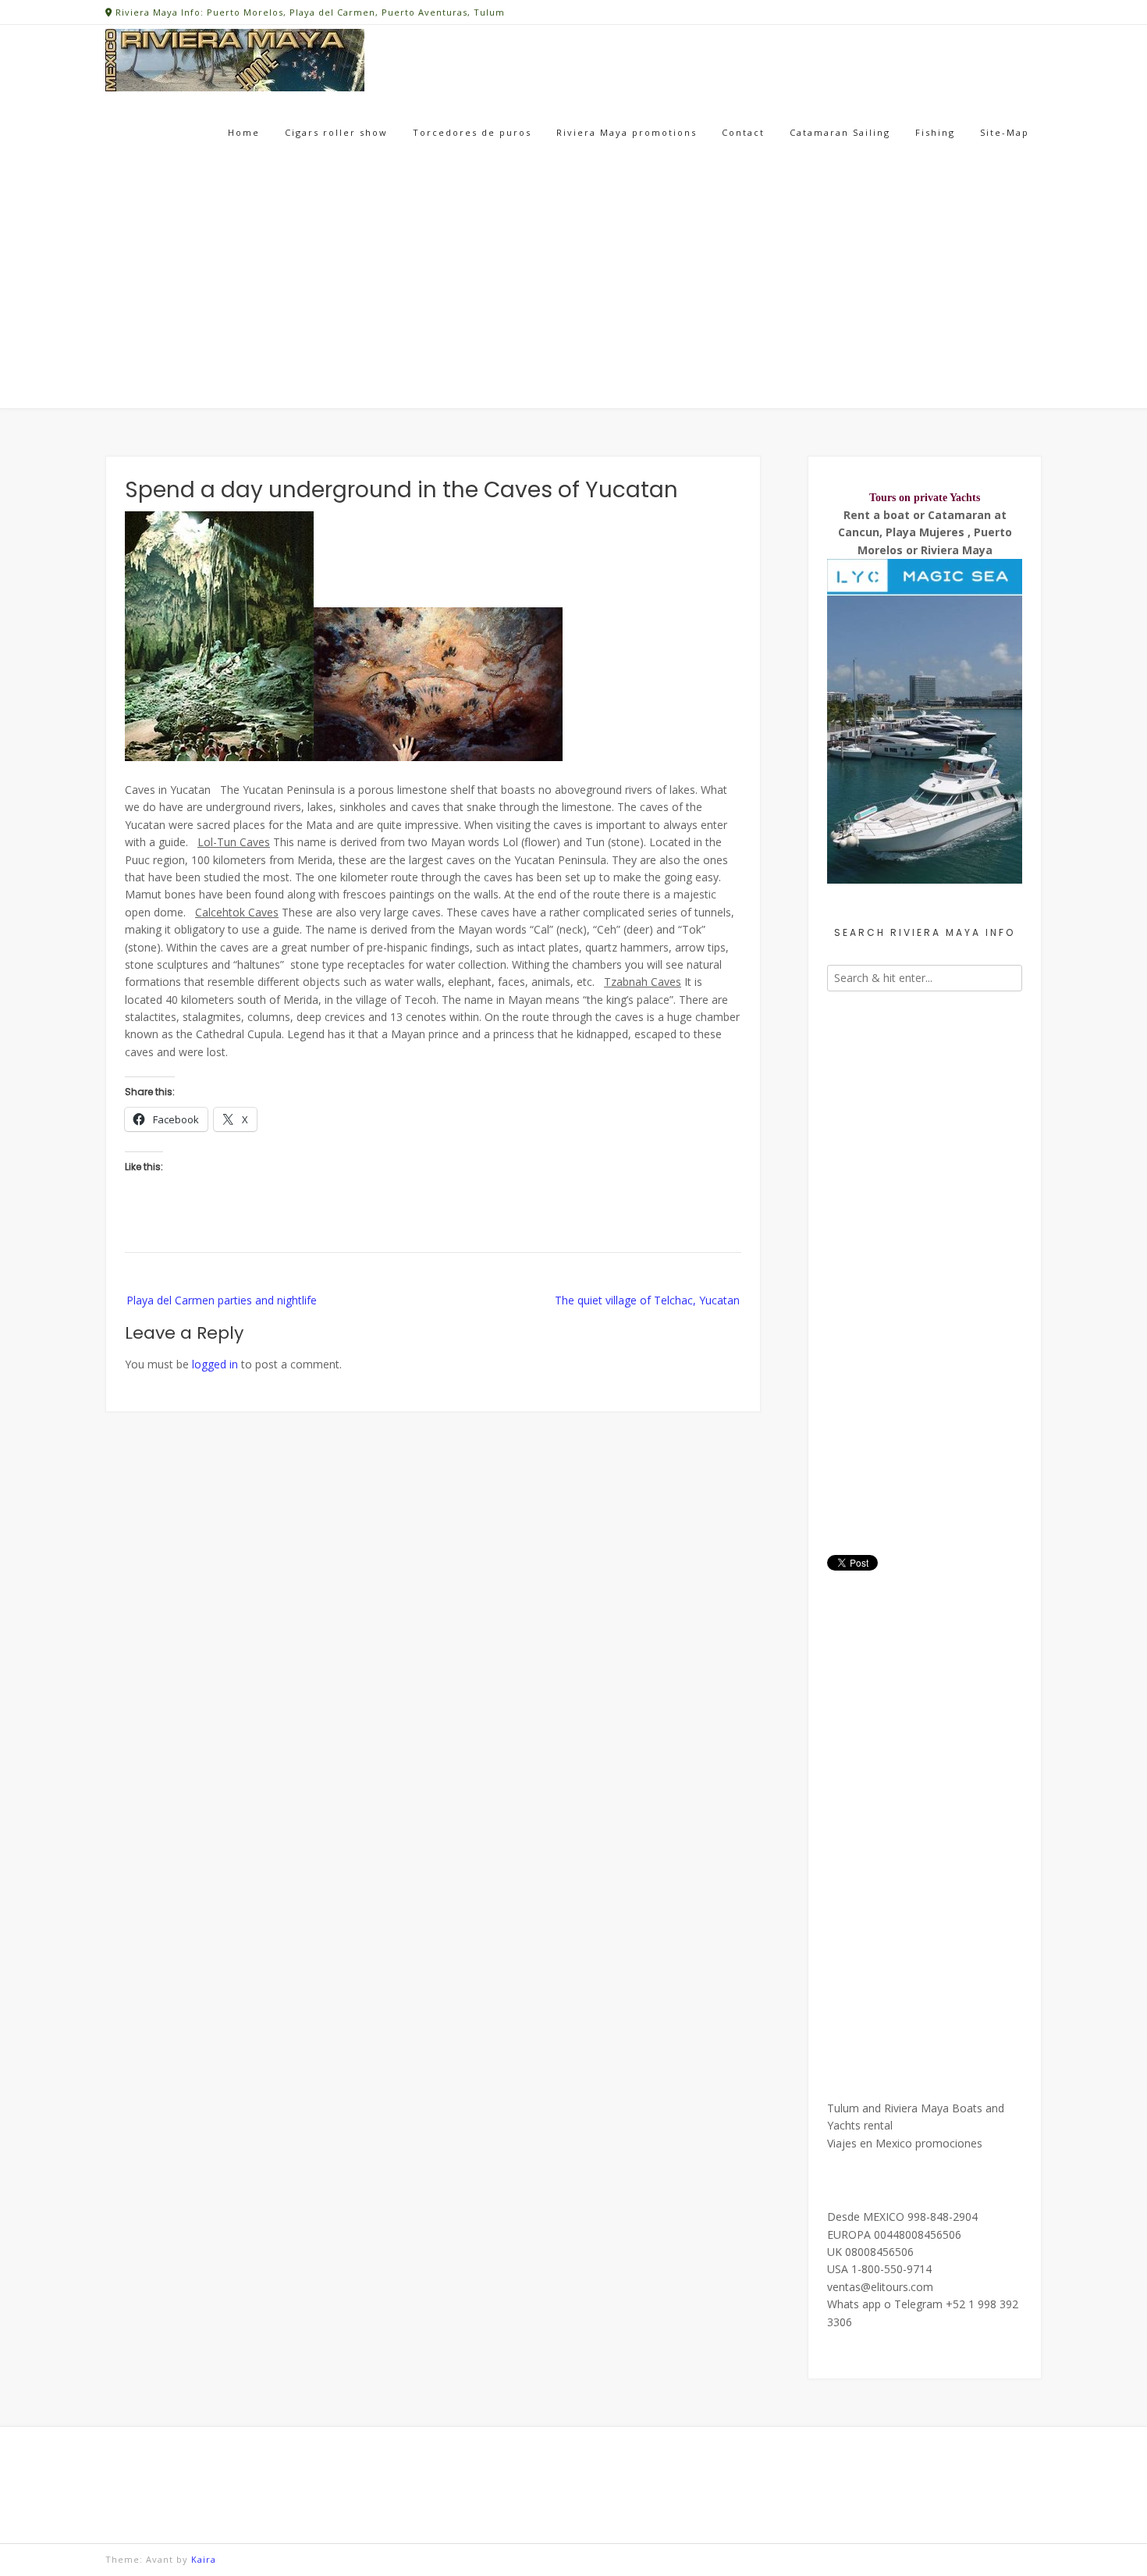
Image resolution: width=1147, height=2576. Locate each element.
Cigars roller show (336, 132)
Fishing (935, 132)
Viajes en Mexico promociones (905, 2143)
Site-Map (1005, 132)
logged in (215, 1364)
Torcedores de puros (472, 132)
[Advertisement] (573, 292)
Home (244, 132)
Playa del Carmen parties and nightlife (222, 1300)
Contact (743, 132)
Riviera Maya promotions (627, 132)
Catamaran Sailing (840, 132)
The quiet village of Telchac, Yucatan (647, 1300)
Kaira (204, 2559)
